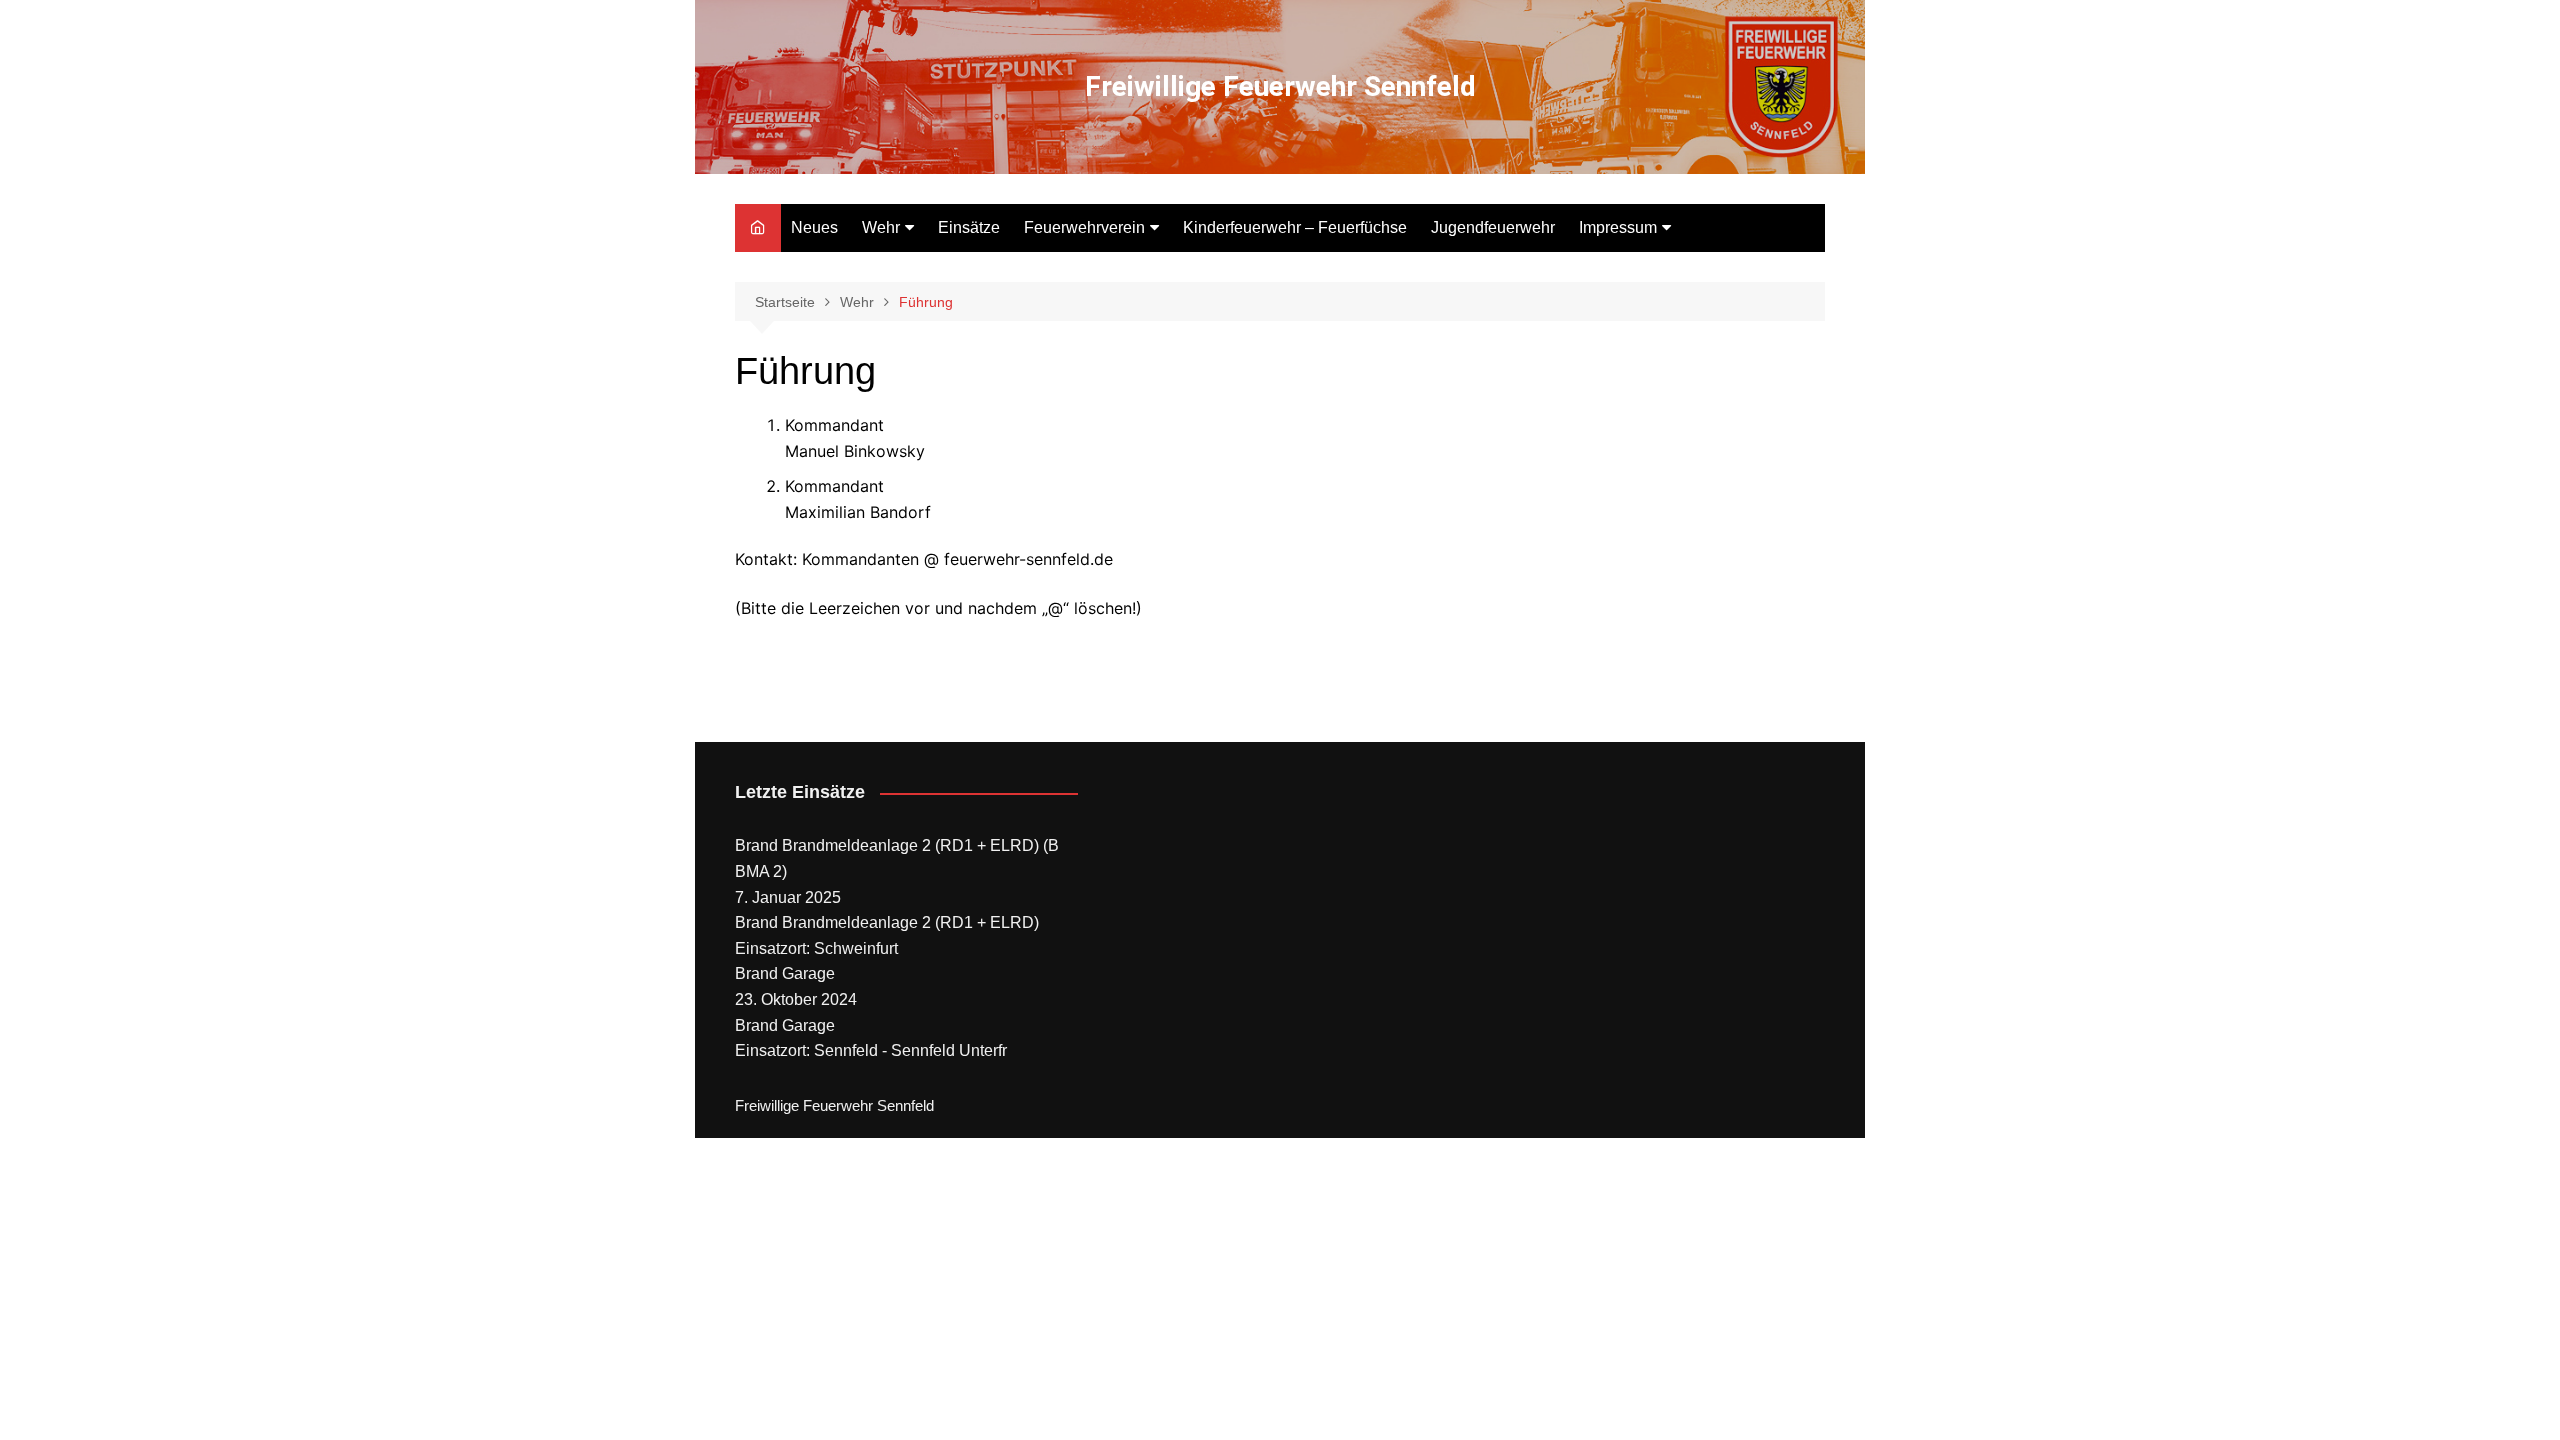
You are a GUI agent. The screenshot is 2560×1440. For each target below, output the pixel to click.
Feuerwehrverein (1084, 227)
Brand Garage (785, 973)
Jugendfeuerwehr (1493, 227)
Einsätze (969, 227)
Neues (814, 227)
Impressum (1618, 227)
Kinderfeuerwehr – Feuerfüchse (1295, 227)
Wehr (881, 227)
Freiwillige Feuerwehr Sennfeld (1280, 86)
